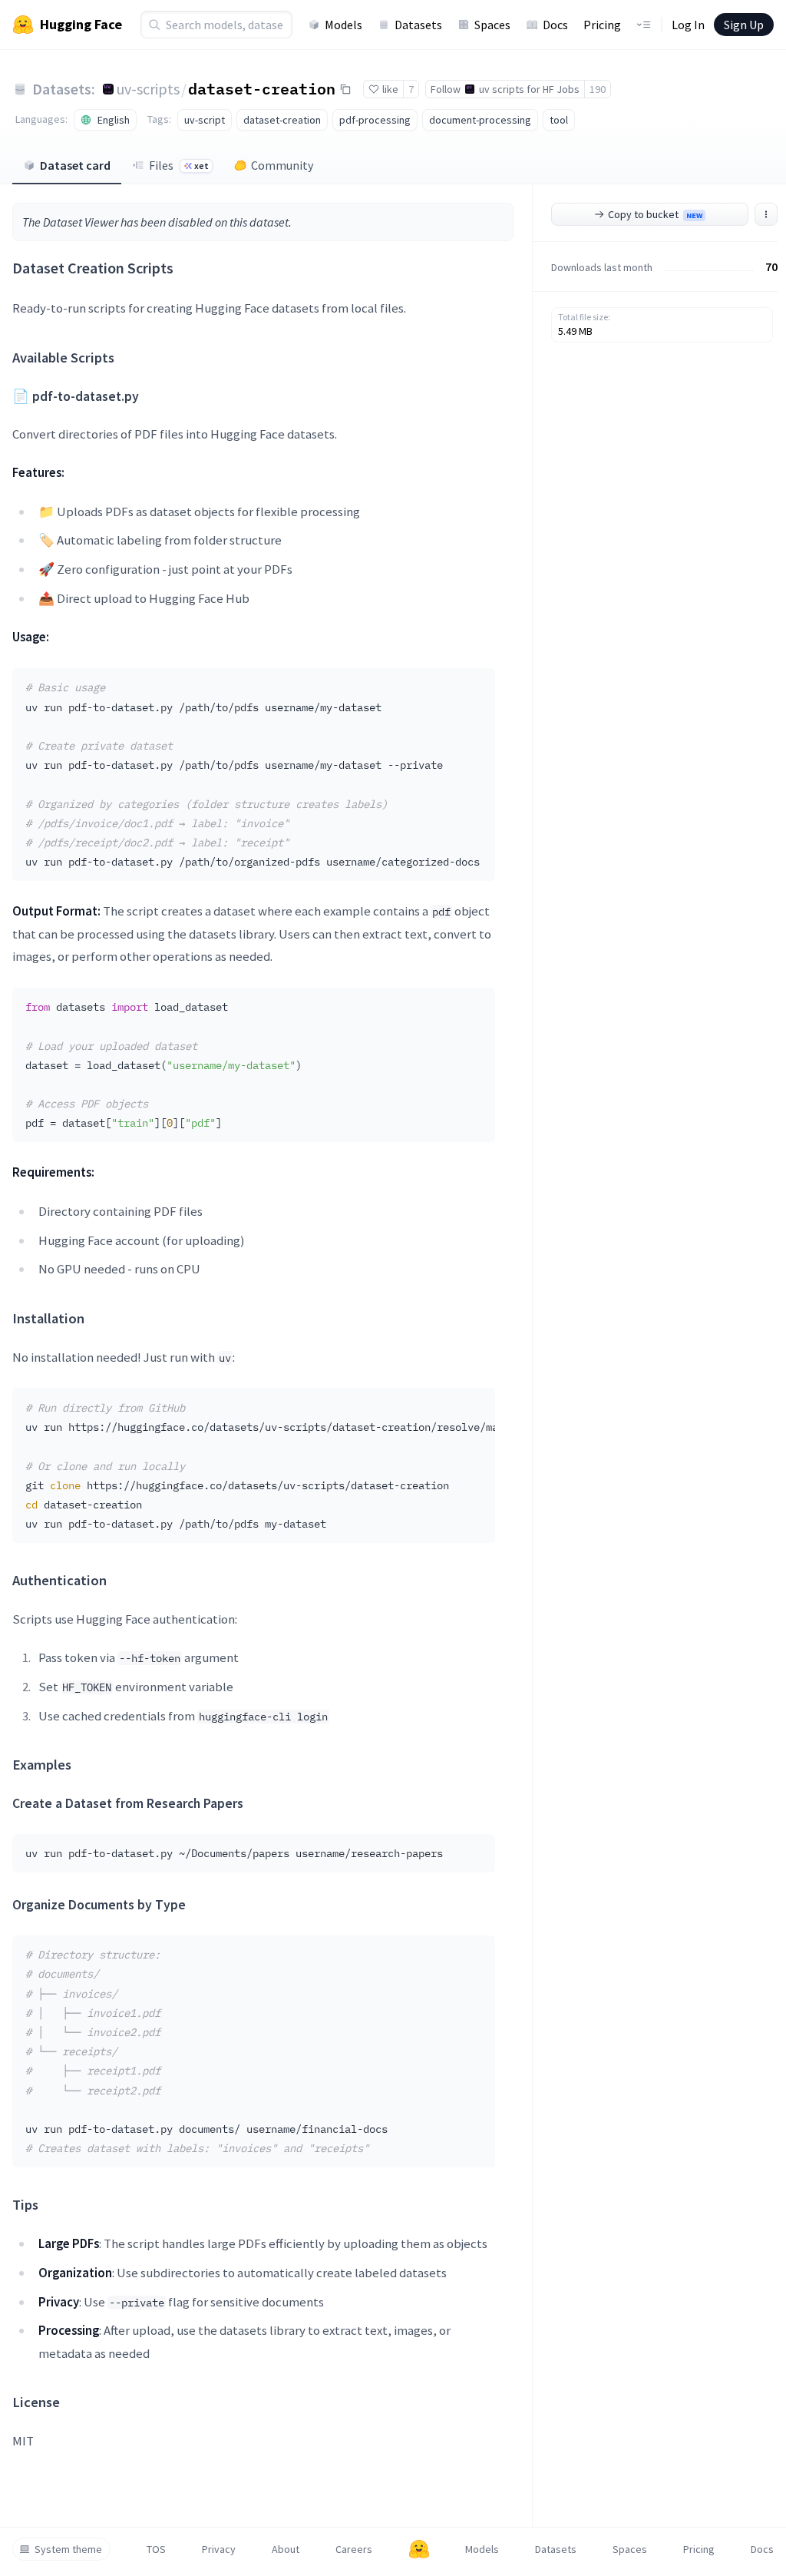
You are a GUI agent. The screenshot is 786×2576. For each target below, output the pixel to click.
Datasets (418, 25)
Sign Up (744, 25)
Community (282, 165)
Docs (555, 25)
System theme (68, 2549)
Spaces (492, 25)
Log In (688, 25)
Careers (354, 2549)
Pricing (602, 25)
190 (598, 89)
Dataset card (75, 165)
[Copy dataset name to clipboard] (345, 89)
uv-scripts (148, 89)
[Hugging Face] (419, 2549)
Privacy (219, 2549)
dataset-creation (262, 88)
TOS (156, 2549)
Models (343, 25)
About (286, 2549)
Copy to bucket (655, 214)
